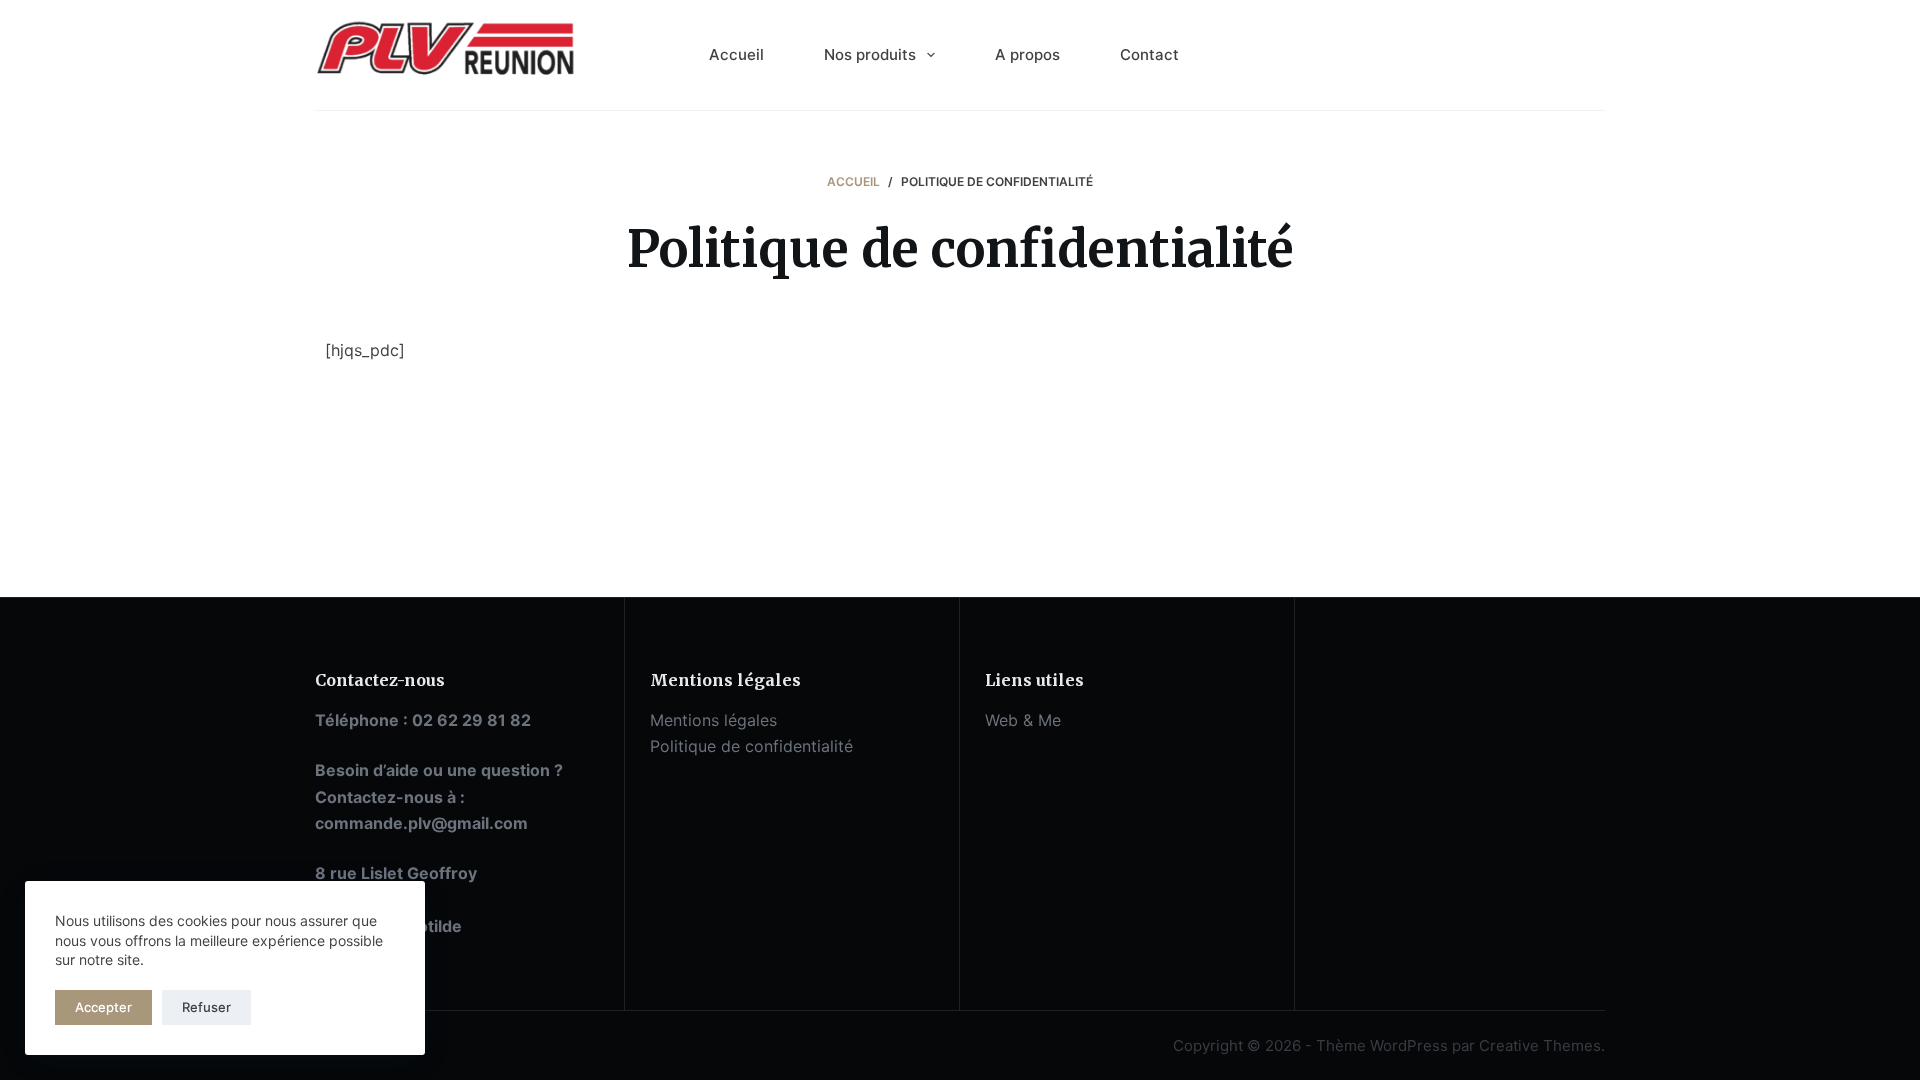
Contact (1149, 54)
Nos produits (870, 54)
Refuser (206, 1007)
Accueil (736, 54)
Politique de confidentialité (751, 746)
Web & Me (1023, 720)
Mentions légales (713, 720)
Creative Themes (1540, 1045)
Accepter (103, 1007)
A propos (1027, 54)
